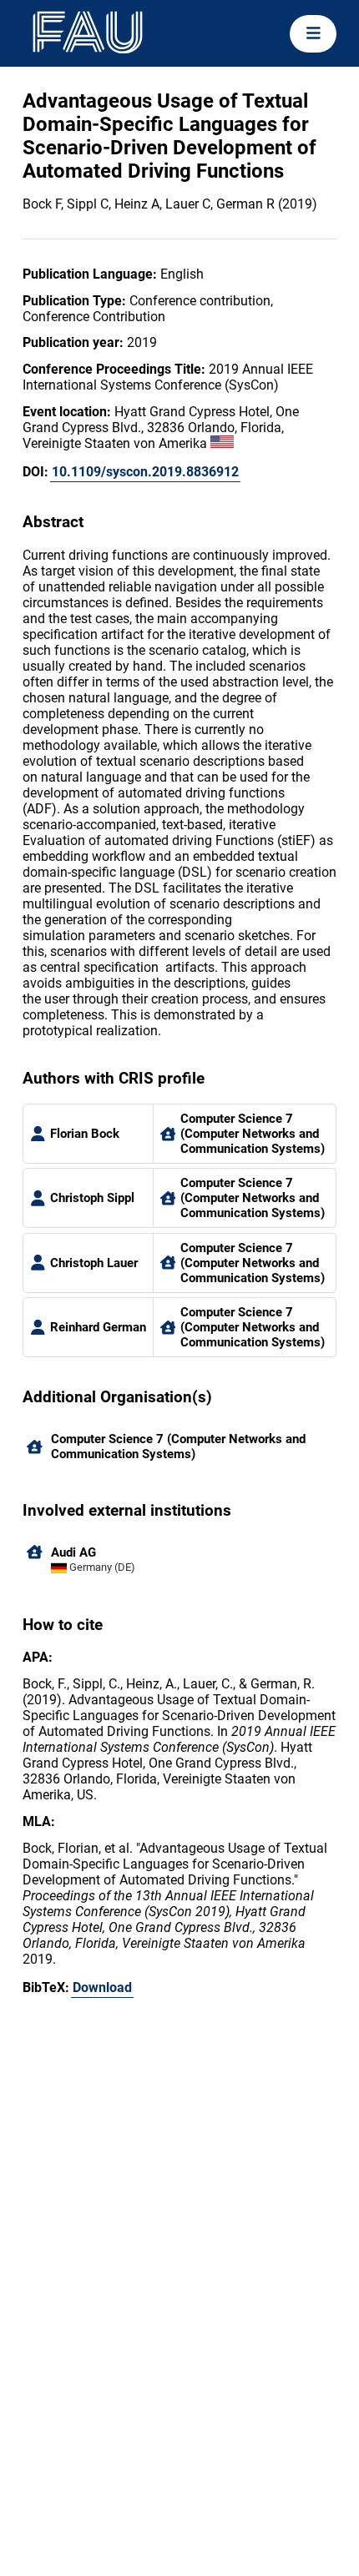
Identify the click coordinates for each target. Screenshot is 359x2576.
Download (102, 1987)
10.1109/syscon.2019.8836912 (145, 472)
